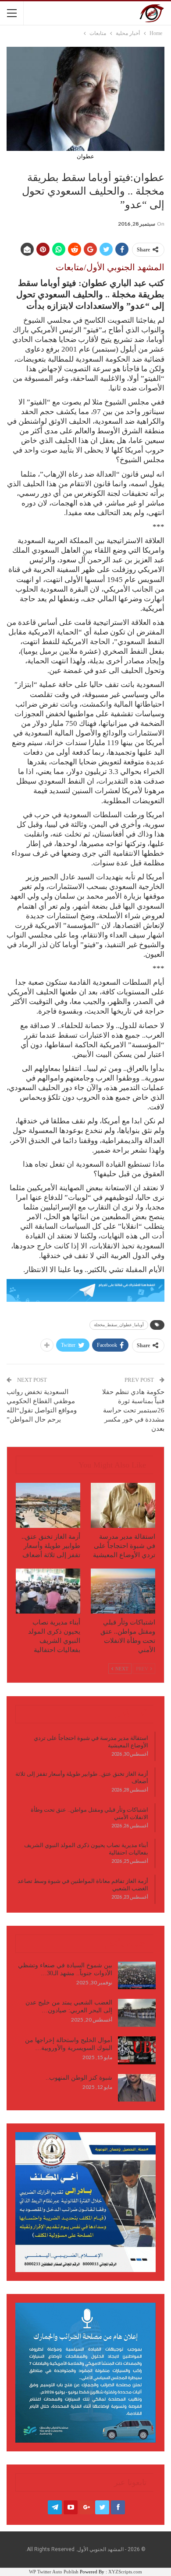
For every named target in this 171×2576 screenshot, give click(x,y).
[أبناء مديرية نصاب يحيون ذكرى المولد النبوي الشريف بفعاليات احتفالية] (48, 1591)
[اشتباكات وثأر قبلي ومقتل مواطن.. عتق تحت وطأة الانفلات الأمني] (123, 1591)
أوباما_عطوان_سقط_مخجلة (119, 1325)
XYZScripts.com (125, 2572)
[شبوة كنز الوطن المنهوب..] (137, 2088)
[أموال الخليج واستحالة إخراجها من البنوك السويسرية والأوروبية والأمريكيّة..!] (137, 2050)
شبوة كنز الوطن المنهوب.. (79, 2078)
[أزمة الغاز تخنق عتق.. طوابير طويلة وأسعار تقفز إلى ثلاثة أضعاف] (48, 1505)
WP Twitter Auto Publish (54, 2572)
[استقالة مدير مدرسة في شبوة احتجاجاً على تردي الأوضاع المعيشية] (123, 1505)
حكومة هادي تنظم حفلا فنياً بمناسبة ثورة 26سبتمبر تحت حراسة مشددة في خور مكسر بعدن (133, 1410)
